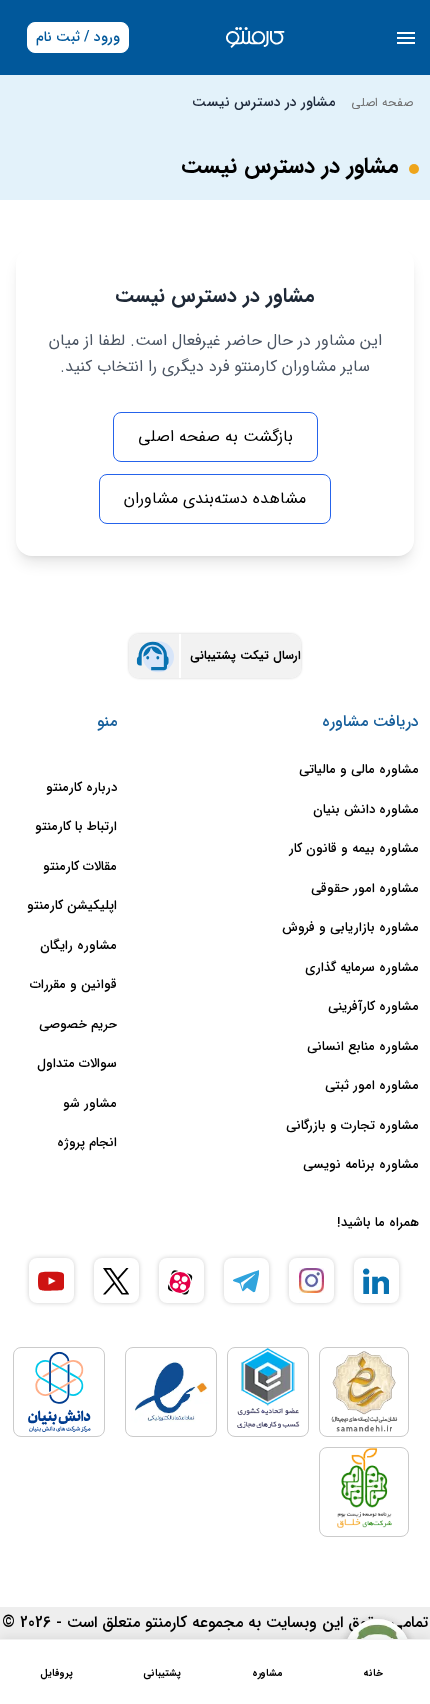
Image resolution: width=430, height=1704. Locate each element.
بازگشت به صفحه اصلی (215, 436)
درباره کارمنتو (81, 788)
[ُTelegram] (246, 1280)
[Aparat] (181, 1280)
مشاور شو (90, 1104)
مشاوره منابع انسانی (363, 1047)
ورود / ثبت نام (78, 37)
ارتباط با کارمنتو (76, 827)
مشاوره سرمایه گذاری (362, 968)
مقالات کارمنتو (80, 867)
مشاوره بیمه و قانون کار (354, 849)
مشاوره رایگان (78, 946)
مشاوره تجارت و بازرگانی (352, 1126)
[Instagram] (311, 1280)
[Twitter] (116, 1280)
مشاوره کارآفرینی (373, 1007)
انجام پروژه (87, 1143)
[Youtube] (51, 1280)
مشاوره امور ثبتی (372, 1086)
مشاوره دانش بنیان (366, 810)
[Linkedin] (376, 1280)
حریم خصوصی (78, 1025)
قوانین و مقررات (73, 985)
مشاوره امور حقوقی (365, 889)
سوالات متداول (77, 1064)
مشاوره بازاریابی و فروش (350, 928)
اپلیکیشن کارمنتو (72, 906)
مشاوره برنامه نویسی (361, 1165)
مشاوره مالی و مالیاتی (359, 770)
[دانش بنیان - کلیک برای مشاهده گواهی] (59, 1392)
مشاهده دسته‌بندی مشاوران (215, 498)
